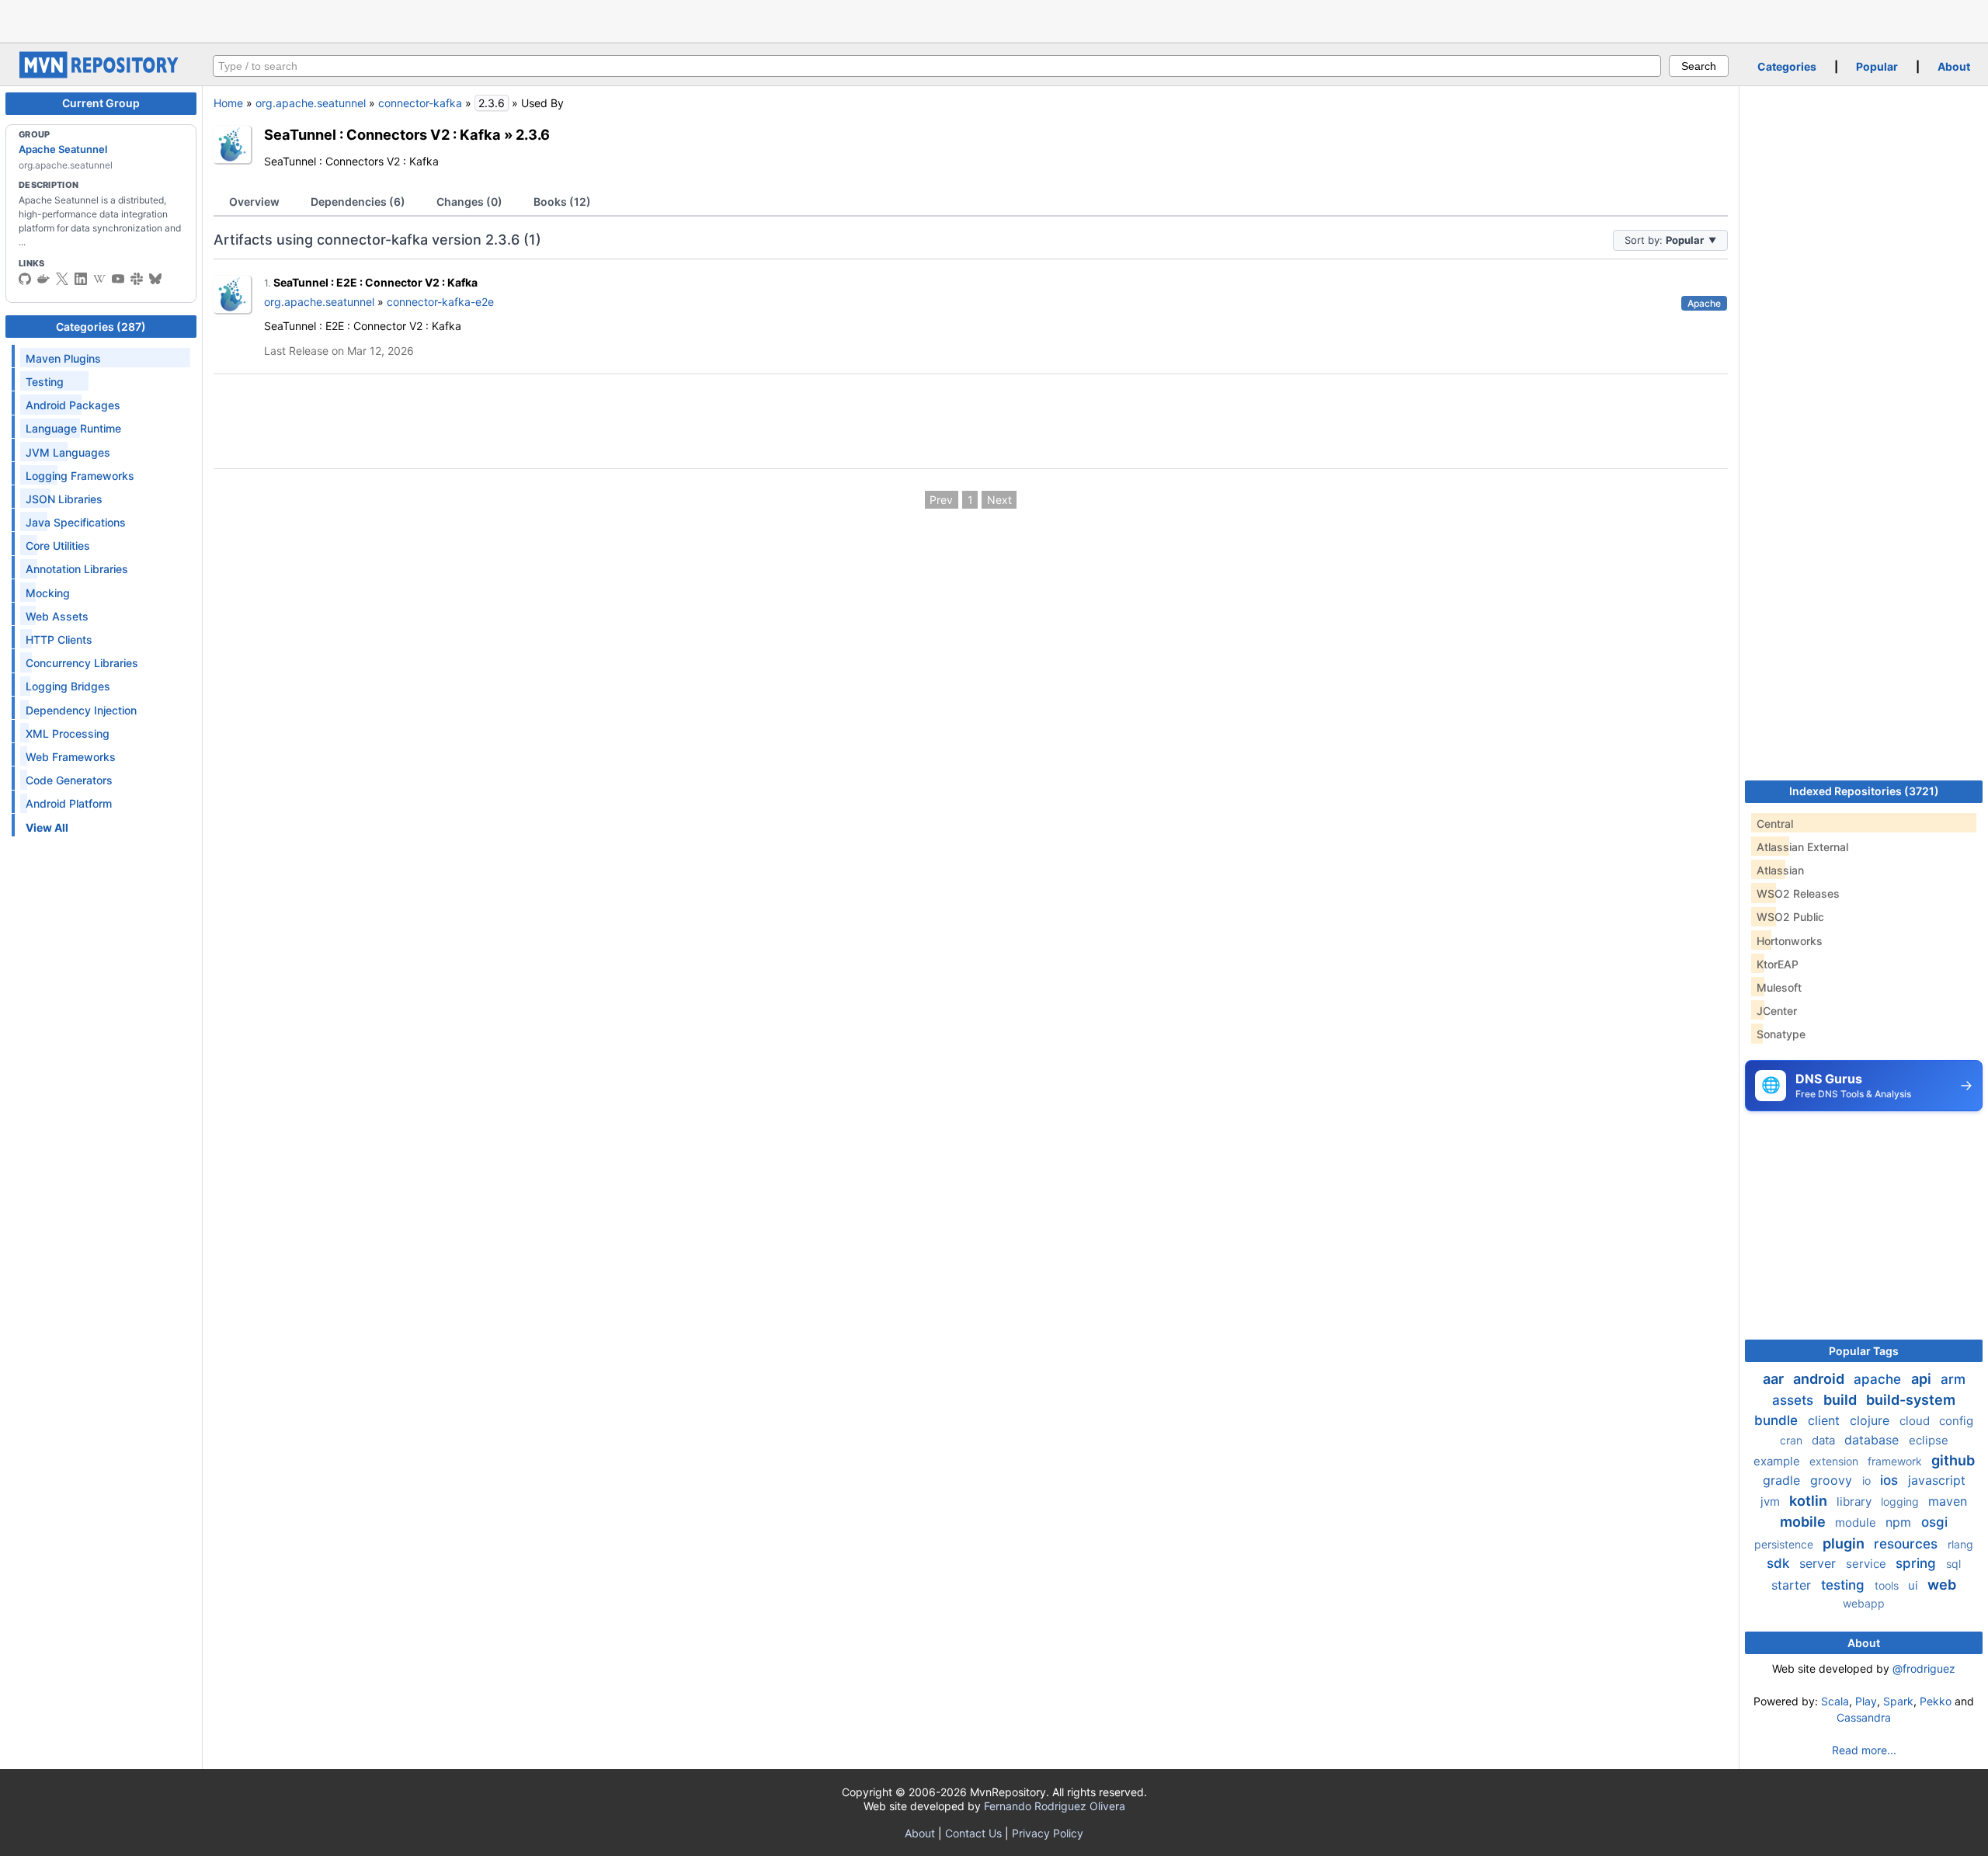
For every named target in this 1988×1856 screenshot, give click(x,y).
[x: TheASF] (62, 279)
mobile (1804, 1522)
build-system (1911, 1400)
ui (1915, 1585)
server (1819, 1563)
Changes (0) (469, 202)
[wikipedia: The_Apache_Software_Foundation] (99, 279)
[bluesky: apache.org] (155, 279)
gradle (1783, 1480)
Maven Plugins (63, 358)
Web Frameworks (71, 757)
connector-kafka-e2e (440, 302)
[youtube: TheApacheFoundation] (118, 279)
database (1873, 1440)
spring (1918, 1563)
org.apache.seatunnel (311, 103)
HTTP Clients (59, 640)
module (1857, 1522)
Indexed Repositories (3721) (1864, 791)
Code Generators (69, 780)
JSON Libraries (64, 499)
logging (1901, 1501)
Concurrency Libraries (82, 663)
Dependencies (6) (358, 202)
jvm (1772, 1501)
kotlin (1810, 1501)
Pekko (1936, 1701)
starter (1793, 1585)
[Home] (101, 74)
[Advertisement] (994, 19)
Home (228, 103)
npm (1900, 1522)
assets (1795, 1400)
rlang (1960, 1544)
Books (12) (562, 202)
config (1956, 1421)
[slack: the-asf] (137, 279)
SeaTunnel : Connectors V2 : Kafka (382, 134)
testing (1845, 1585)
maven (1948, 1501)
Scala (1835, 1701)
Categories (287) (101, 327)
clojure (1872, 1420)
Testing (45, 382)
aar (1775, 1379)
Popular (1877, 66)
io (1868, 1481)
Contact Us (973, 1833)
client (1826, 1420)
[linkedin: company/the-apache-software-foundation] (81, 279)
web (1942, 1585)
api (1923, 1379)
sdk (1780, 1563)
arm (1953, 1379)
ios (1891, 1480)
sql (1953, 1564)
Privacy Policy (1048, 1833)
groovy (1833, 1480)
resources (1908, 1544)
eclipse (1929, 1440)
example (1778, 1461)
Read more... (1864, 1750)
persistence (1785, 1544)
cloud (1916, 1421)
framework (1896, 1461)
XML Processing (68, 733)
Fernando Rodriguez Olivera (1055, 1806)
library (1856, 1501)
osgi (1934, 1522)
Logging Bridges (68, 686)
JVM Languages (68, 452)
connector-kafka (420, 103)
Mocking (48, 593)
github (1953, 1460)
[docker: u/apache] (43, 279)
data (1825, 1440)
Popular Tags (1864, 1351)
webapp (1864, 1603)
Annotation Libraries (77, 569)
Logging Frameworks (80, 476)
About (1954, 66)
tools (1888, 1585)
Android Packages (73, 405)
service (1868, 1564)
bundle (1778, 1420)
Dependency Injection (81, 710)
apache (1879, 1379)
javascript (1937, 1480)
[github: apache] (25, 279)
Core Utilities (58, 546)
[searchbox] (937, 66)
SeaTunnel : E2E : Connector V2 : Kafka (375, 282)
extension (1835, 1461)
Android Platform (69, 803)
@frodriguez (1924, 1668)
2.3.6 (533, 134)
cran (1793, 1440)
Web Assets (57, 616)
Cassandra (1864, 1717)
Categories (1787, 66)
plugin (1845, 1543)
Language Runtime (73, 428)
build (1842, 1400)
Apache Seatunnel (63, 149)
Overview (254, 202)
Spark (1898, 1701)
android (1820, 1379)
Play (1866, 1701)
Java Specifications (76, 522)
